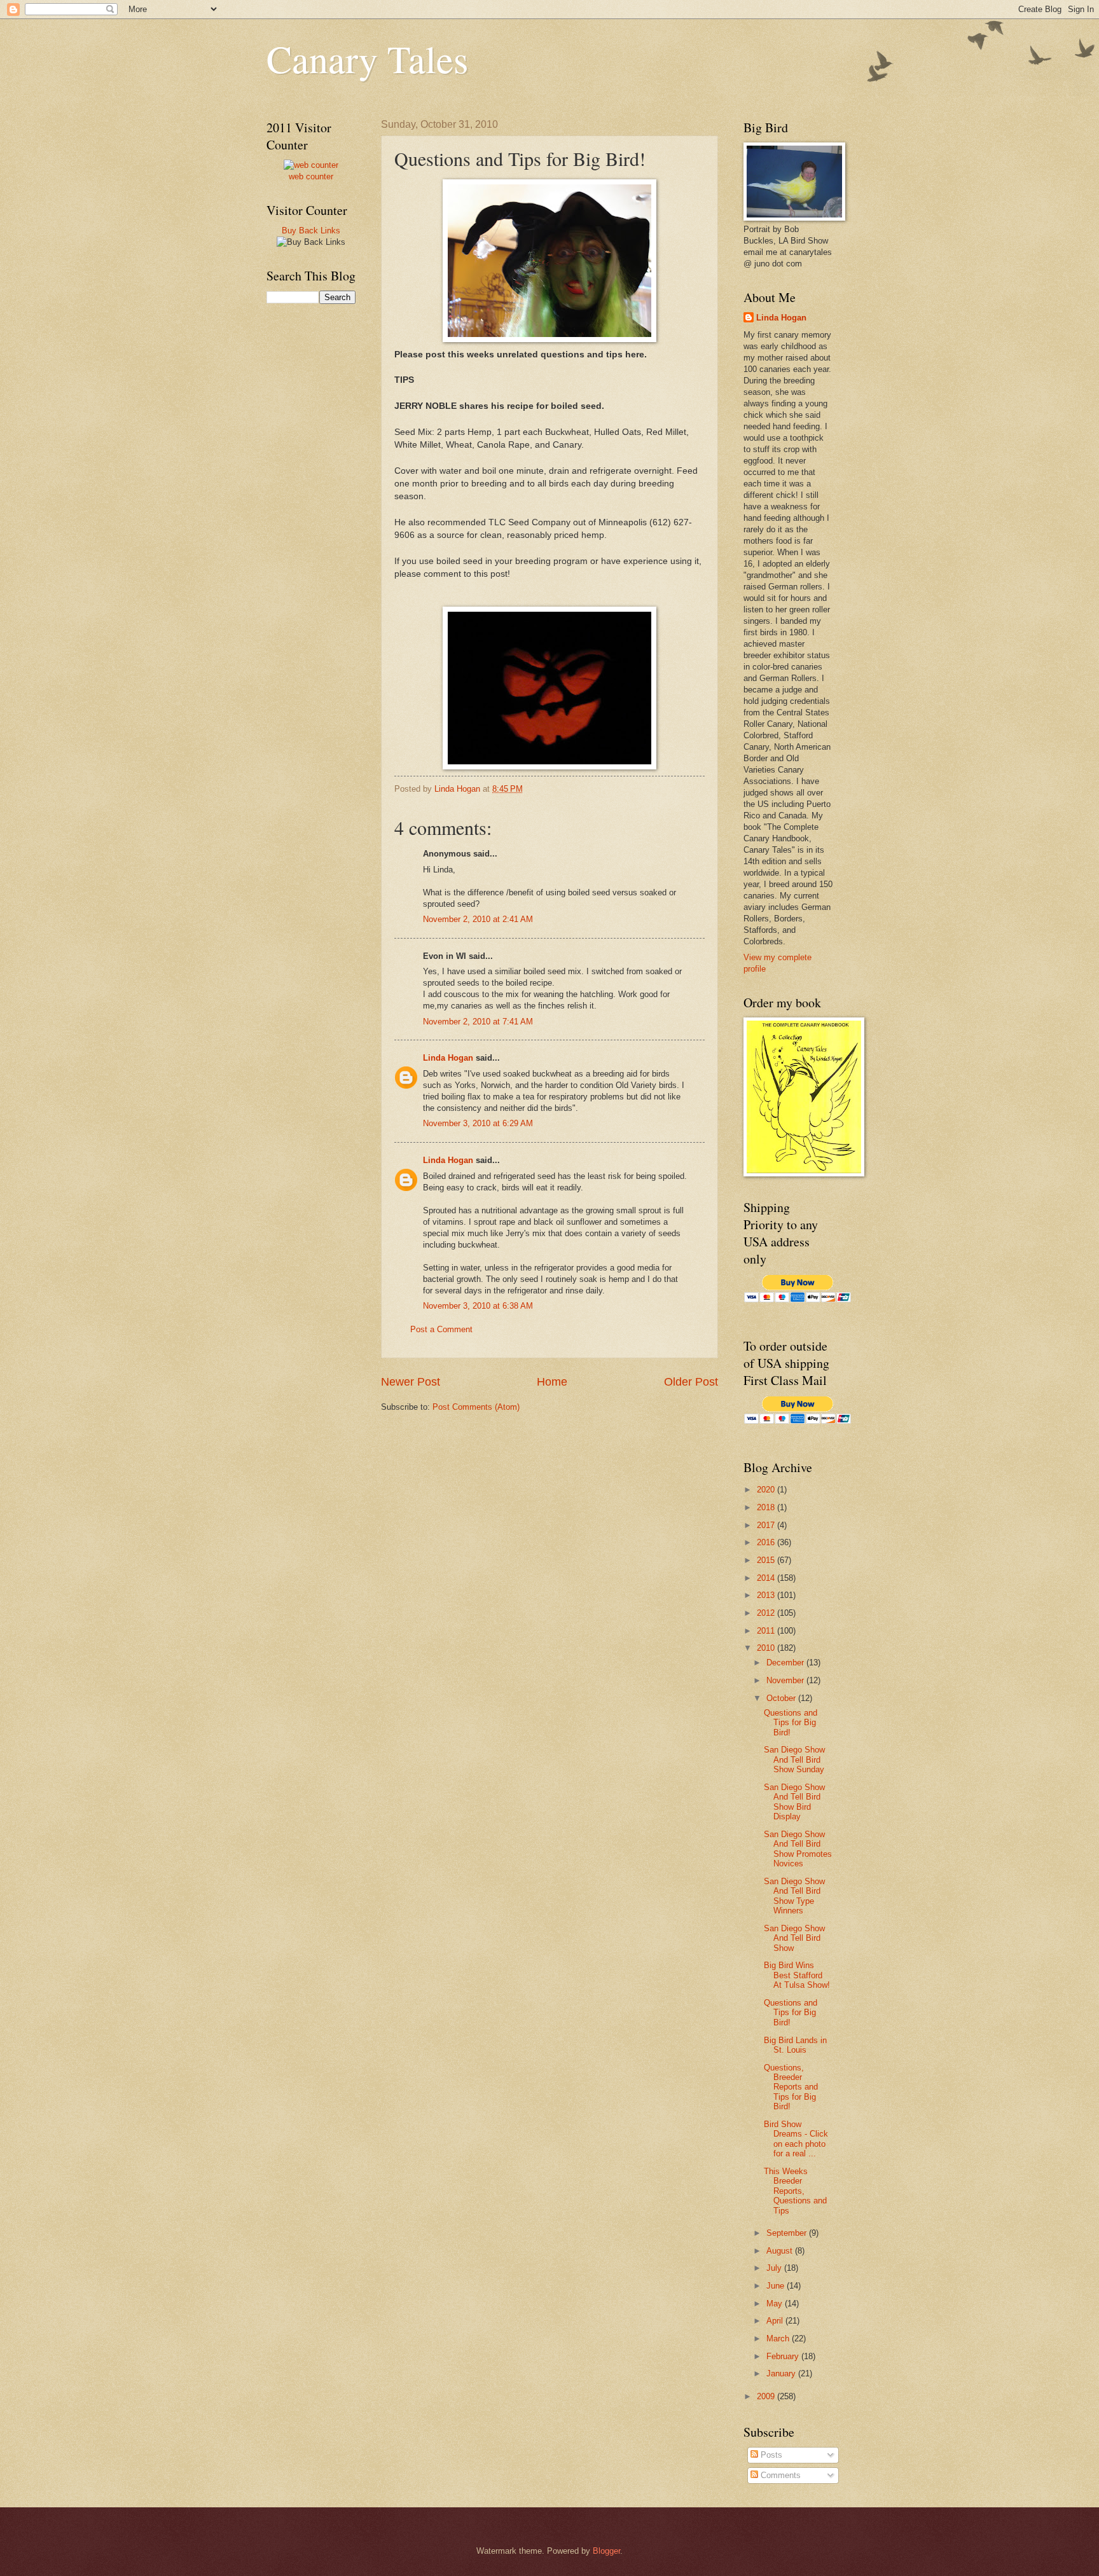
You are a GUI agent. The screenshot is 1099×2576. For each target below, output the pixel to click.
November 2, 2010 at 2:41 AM (478, 919)
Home (552, 1382)
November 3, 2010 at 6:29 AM (478, 1123)
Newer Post (411, 1382)
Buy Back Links (311, 231)
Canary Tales (367, 59)
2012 (767, 1613)
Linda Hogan (448, 1058)
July (775, 2268)
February (784, 2356)
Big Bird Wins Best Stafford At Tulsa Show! (797, 1975)
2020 (767, 1490)
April (776, 2321)
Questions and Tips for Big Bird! (791, 1723)
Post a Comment (441, 1329)
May (776, 2304)
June (777, 2286)
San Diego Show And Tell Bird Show (794, 1938)
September (788, 2233)
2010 (767, 1648)
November (786, 1680)
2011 (767, 1631)
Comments (779, 2475)
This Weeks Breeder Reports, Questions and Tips (795, 2191)
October (782, 1698)
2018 (767, 1507)
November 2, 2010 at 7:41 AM (478, 1022)
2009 (767, 2396)
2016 (767, 1542)
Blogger (606, 2551)
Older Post (691, 1382)
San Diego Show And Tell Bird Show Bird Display (794, 1802)
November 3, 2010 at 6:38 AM (478, 1306)
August (781, 2251)
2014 (767, 1578)
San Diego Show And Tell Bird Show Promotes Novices (798, 1849)
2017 (767, 1525)
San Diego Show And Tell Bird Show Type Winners (794, 1896)
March (779, 2338)
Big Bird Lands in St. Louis (795, 2045)
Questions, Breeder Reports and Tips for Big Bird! (791, 2087)
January (782, 2373)
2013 (767, 1595)
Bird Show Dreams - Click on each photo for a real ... (796, 2139)
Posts (770, 2455)
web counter (311, 176)
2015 (767, 1560)
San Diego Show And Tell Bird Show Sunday (794, 1760)
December (786, 1663)
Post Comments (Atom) (476, 1407)
